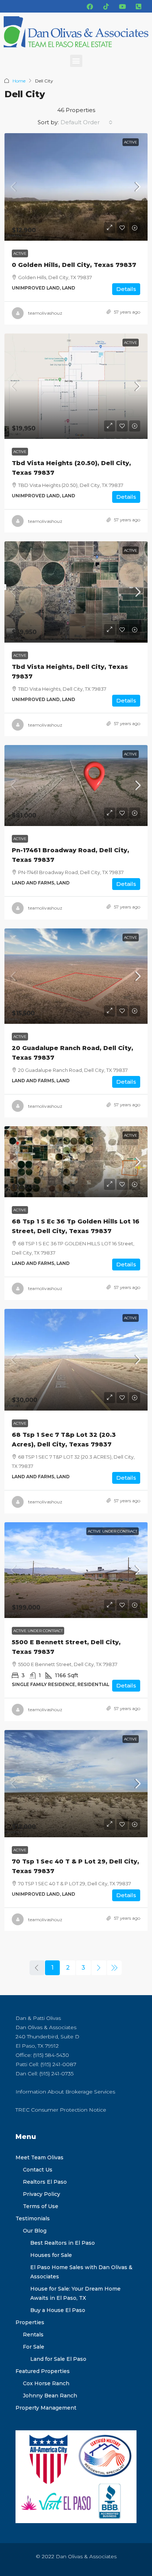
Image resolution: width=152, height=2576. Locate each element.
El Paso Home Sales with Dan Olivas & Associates (81, 2272)
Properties (30, 2322)
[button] (76, 61)
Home (19, 81)
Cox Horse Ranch (46, 2383)
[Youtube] (122, 6)
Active (131, 142)
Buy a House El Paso (58, 2310)
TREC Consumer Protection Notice (61, 2110)
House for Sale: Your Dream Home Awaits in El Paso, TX (75, 2293)
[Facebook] (90, 6)
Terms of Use (41, 2206)
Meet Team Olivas (39, 2157)
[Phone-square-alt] (138, 6)
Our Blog (35, 2231)
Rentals (33, 2335)
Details (126, 289)
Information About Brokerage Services (65, 2092)
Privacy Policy (42, 2194)
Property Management (46, 2408)
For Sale (34, 2347)
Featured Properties (43, 2371)
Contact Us (38, 2170)
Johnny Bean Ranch (50, 2396)
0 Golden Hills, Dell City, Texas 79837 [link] (74, 265)
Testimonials (33, 2218)
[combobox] (87, 122)
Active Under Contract (113, 1531)
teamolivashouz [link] (45, 313)
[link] (76, 187)
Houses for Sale (51, 2255)
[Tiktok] (106, 6)
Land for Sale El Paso (58, 2359)
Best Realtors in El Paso (63, 2243)
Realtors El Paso (45, 2182)
